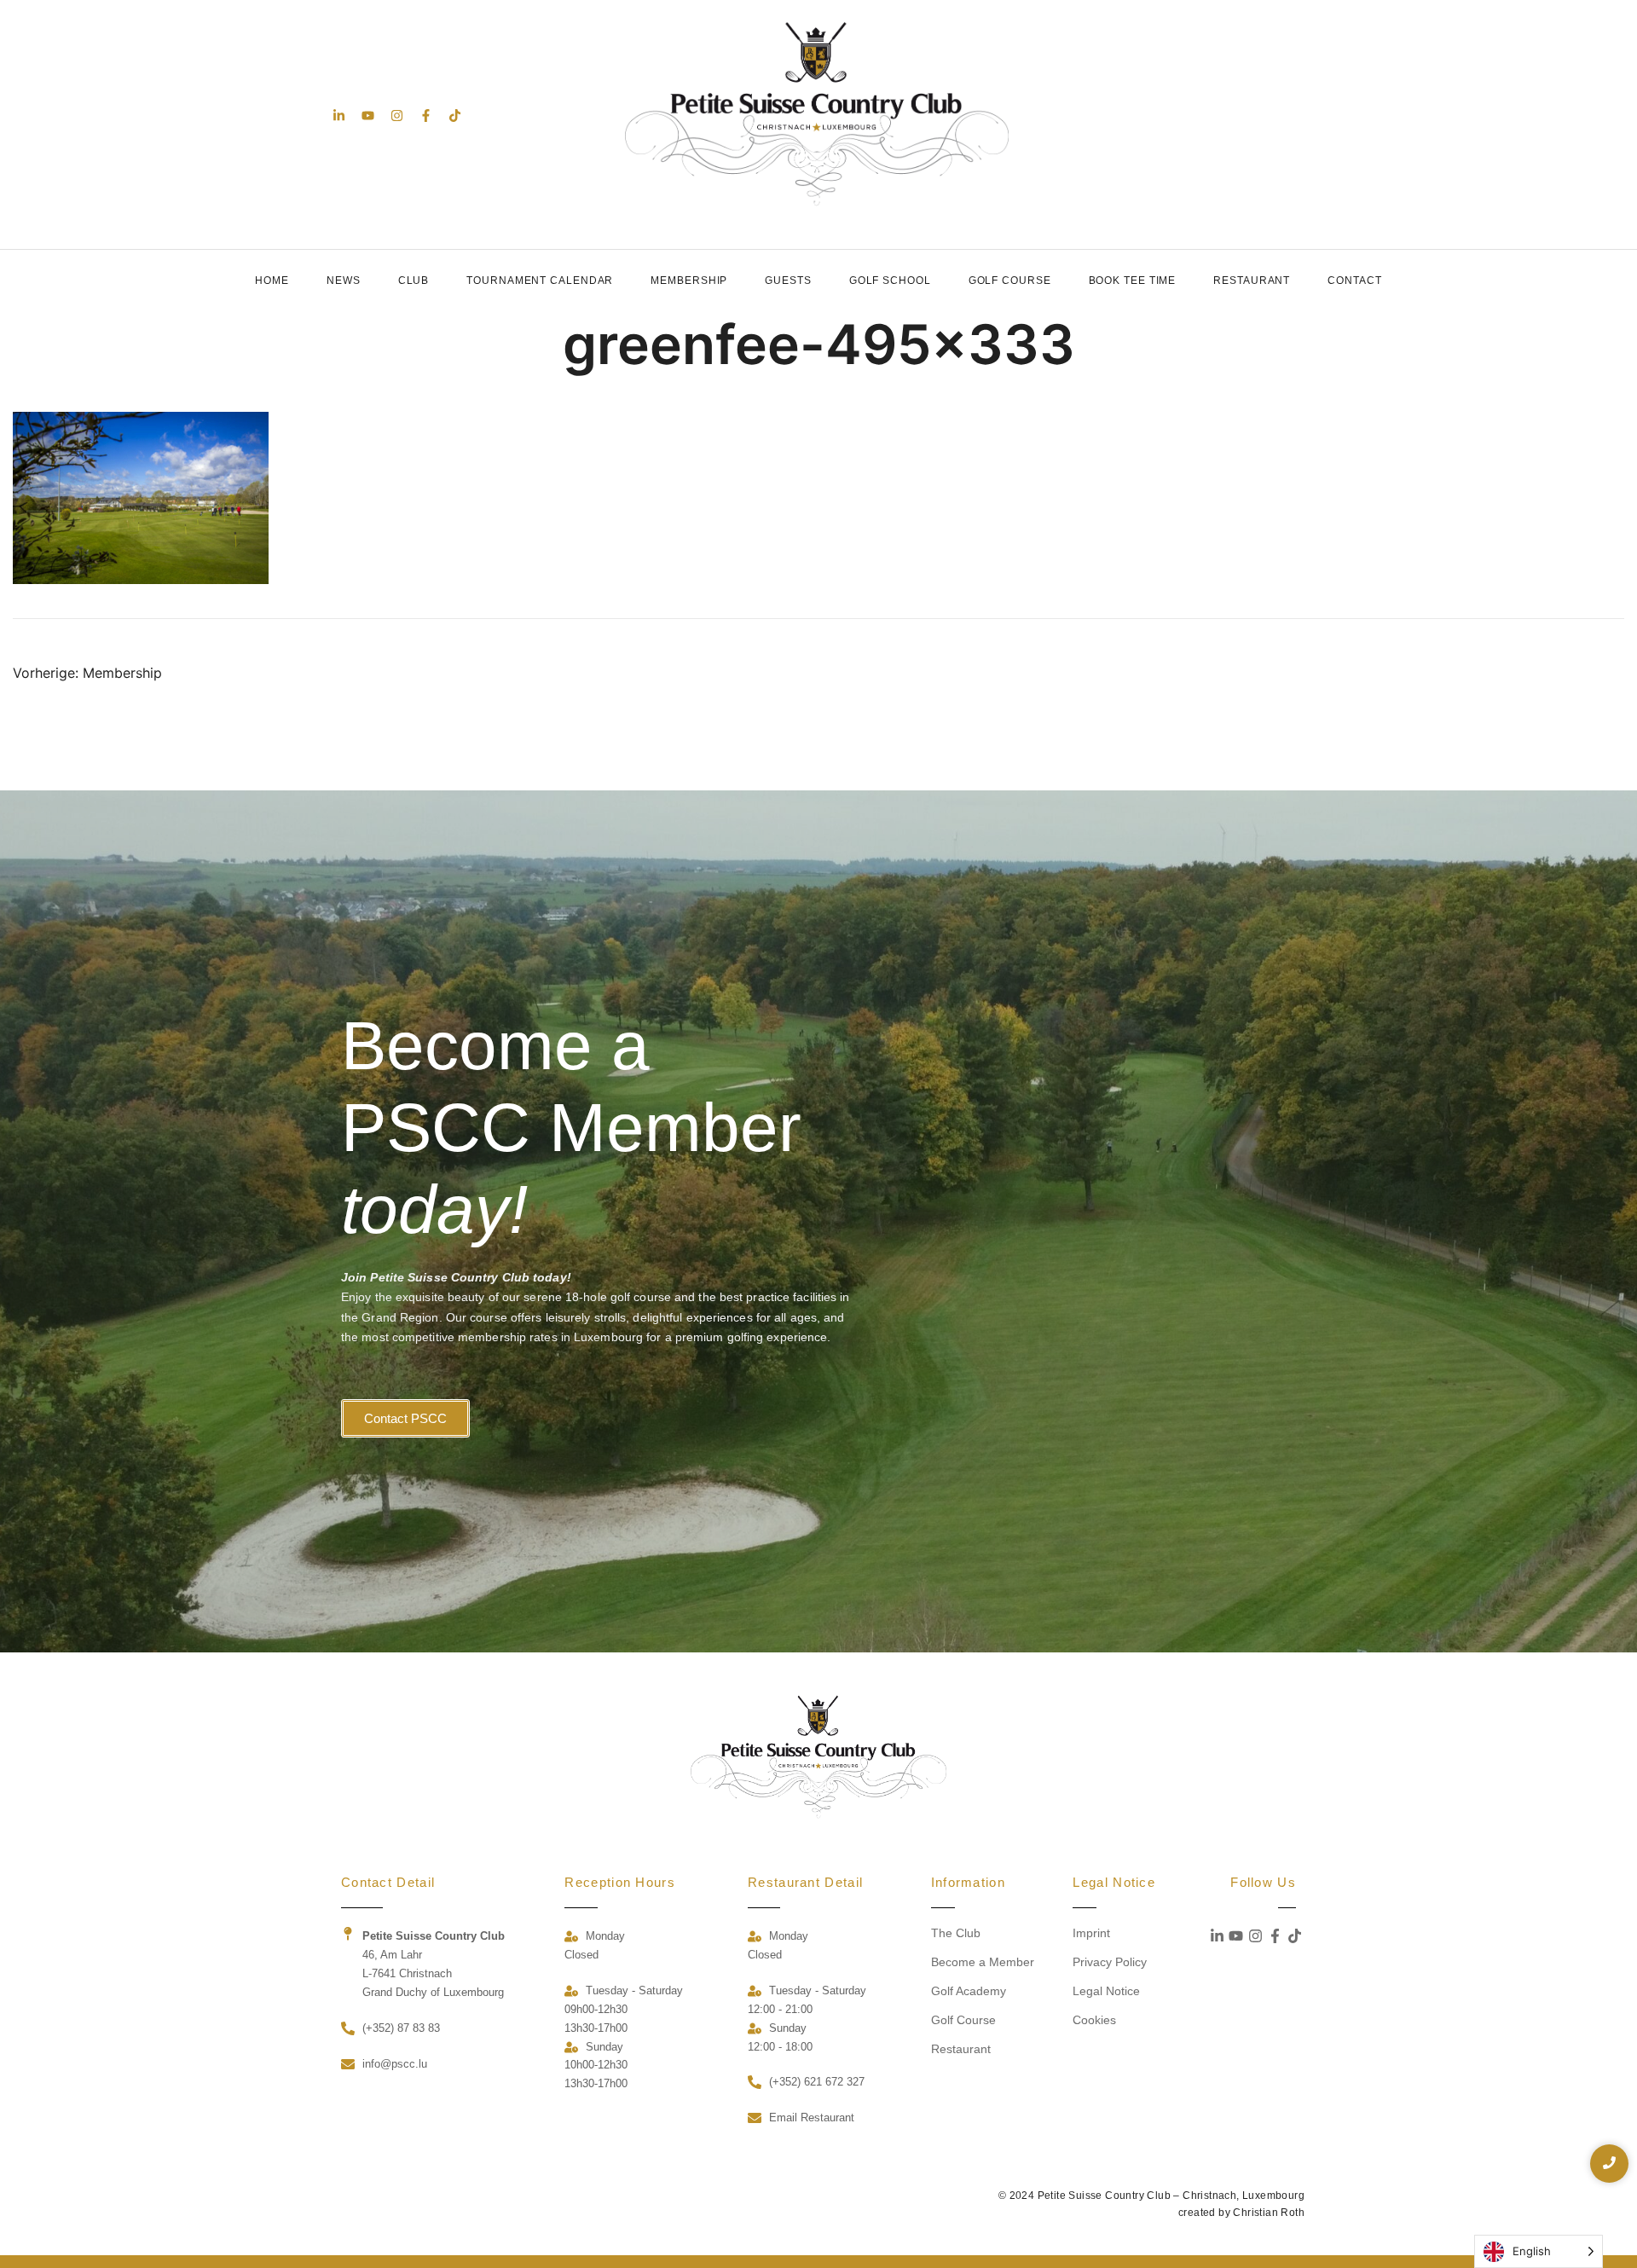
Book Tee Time (1133, 281)
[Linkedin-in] (339, 116)
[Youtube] (368, 116)
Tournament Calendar (540, 281)
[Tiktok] (455, 116)
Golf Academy (969, 1991)
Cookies (1094, 2020)
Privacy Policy (1110, 1962)
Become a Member (983, 1962)
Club (414, 281)
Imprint (1091, 1933)
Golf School (890, 281)
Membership (689, 281)
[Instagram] (397, 116)
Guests (788, 281)
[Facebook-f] (426, 116)
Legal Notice (1106, 1991)
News (344, 281)
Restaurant (1252, 281)
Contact (1354, 281)
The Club (956, 1933)
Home (272, 281)
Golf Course (1010, 281)
